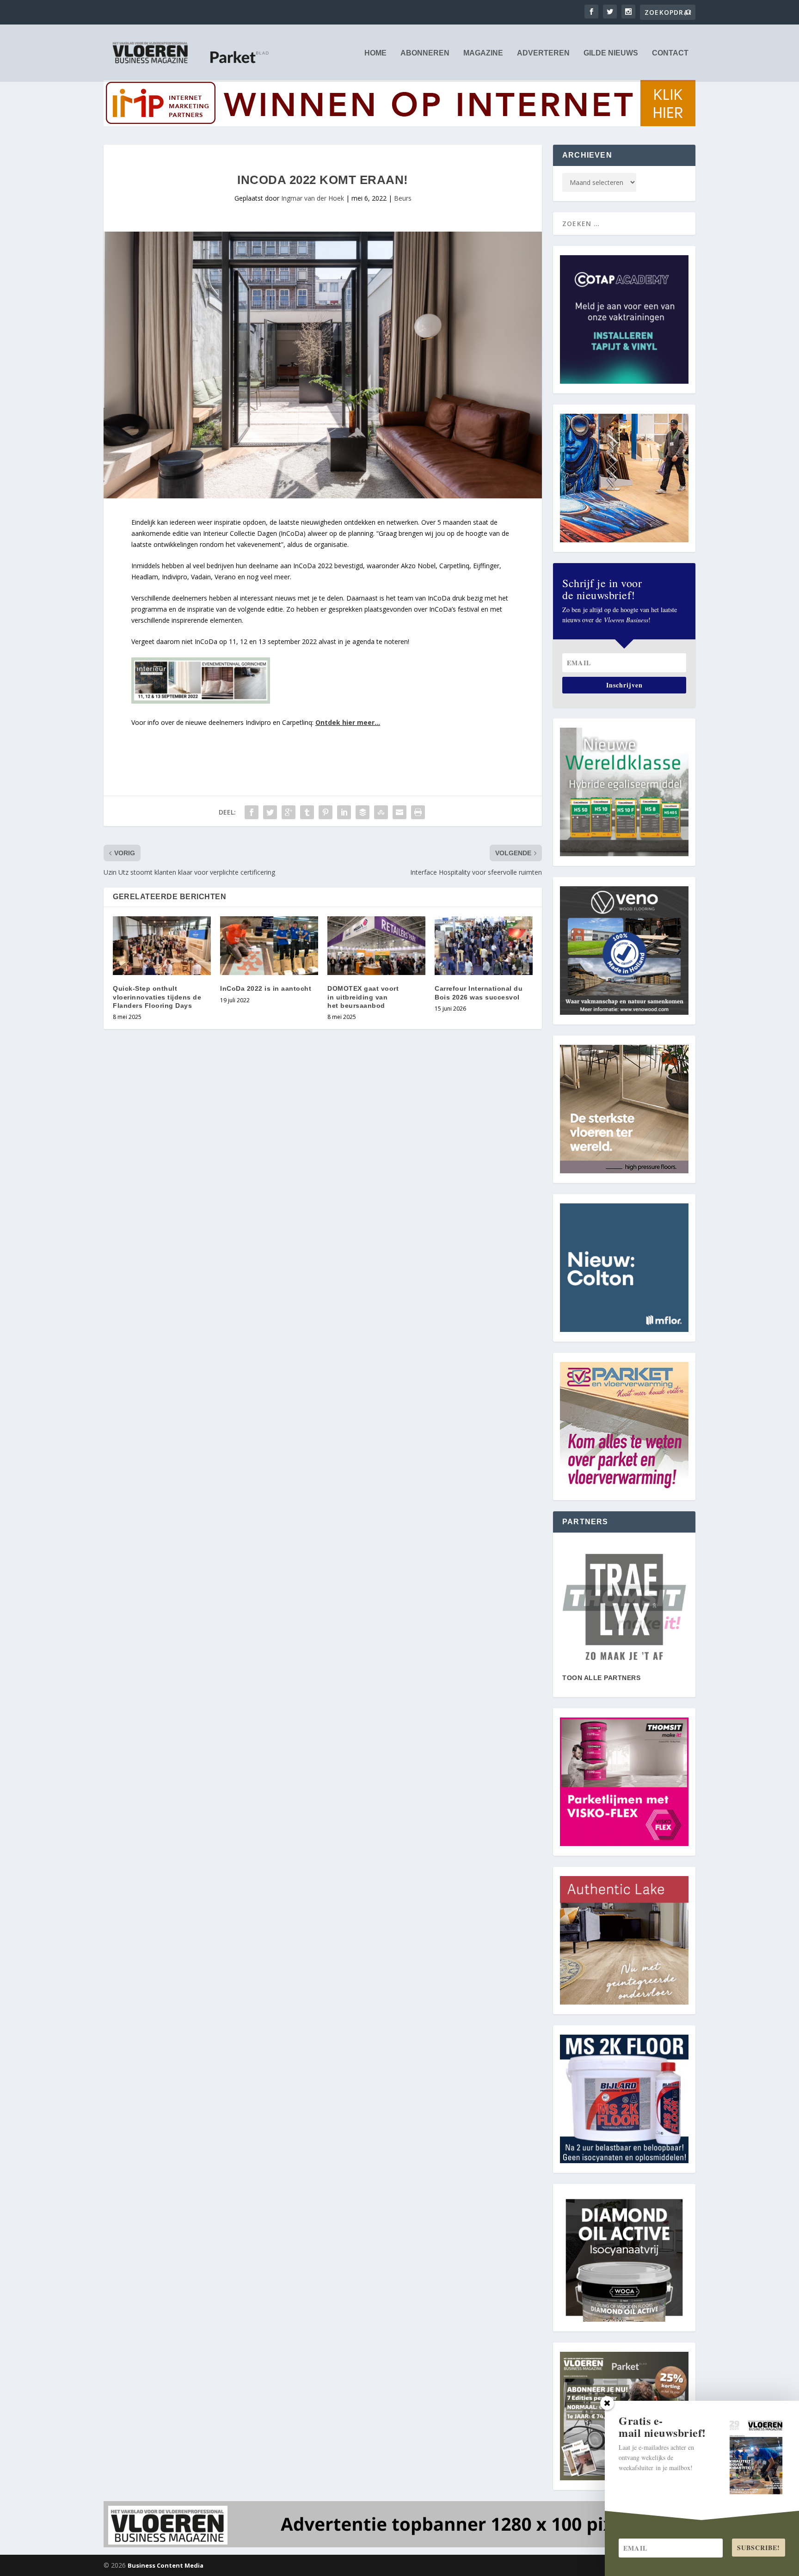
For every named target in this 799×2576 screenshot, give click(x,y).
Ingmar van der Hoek (313, 198)
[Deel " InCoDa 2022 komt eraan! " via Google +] (289, 812)
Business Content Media (166, 2565)
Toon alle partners (601, 1678)
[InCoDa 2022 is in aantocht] (269, 946)
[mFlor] (624, 1607)
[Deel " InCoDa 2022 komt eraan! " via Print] (418, 812)
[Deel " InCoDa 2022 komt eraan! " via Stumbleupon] (381, 812)
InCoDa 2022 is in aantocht (266, 988)
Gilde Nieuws (611, 53)
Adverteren (543, 53)
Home (375, 53)
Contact (670, 53)
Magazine (483, 53)
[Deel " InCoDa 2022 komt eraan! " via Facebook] (252, 812)
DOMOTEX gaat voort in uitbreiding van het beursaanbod (363, 997)
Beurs (403, 198)
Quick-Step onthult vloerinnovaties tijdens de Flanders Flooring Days (157, 997)
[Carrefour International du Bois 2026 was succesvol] (484, 946)
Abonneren (425, 53)
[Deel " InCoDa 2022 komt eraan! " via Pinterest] (326, 812)
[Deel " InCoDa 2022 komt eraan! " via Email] (399, 812)
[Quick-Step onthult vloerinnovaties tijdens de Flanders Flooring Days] (162, 946)
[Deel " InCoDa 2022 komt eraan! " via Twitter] (270, 812)
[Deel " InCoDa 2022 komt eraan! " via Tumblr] (307, 812)
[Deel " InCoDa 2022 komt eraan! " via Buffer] (363, 812)
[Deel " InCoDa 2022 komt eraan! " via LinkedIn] (344, 812)
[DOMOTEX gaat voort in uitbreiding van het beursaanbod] (376, 946)
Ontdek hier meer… (348, 722)
